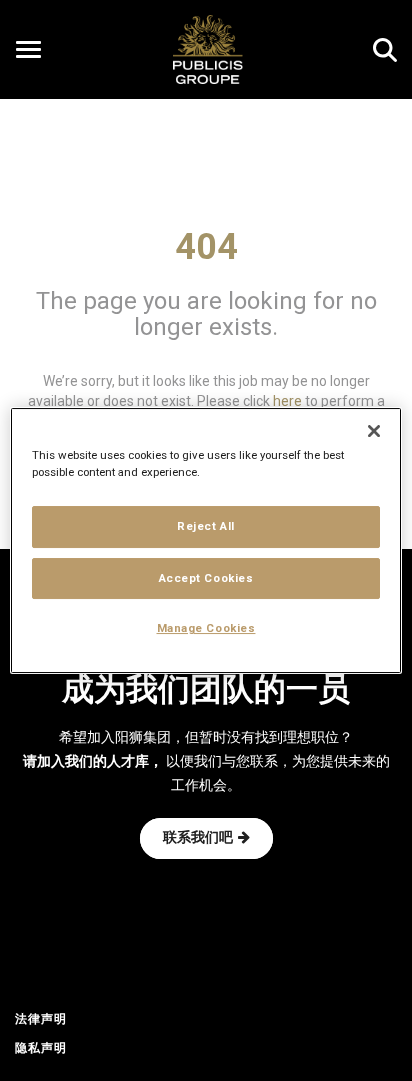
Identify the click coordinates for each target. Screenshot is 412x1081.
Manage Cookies (206, 629)
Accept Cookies (206, 578)
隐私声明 (41, 1049)
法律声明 (41, 1020)
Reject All (206, 526)
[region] (205, 541)
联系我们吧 (198, 838)
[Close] (374, 431)
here (287, 400)
